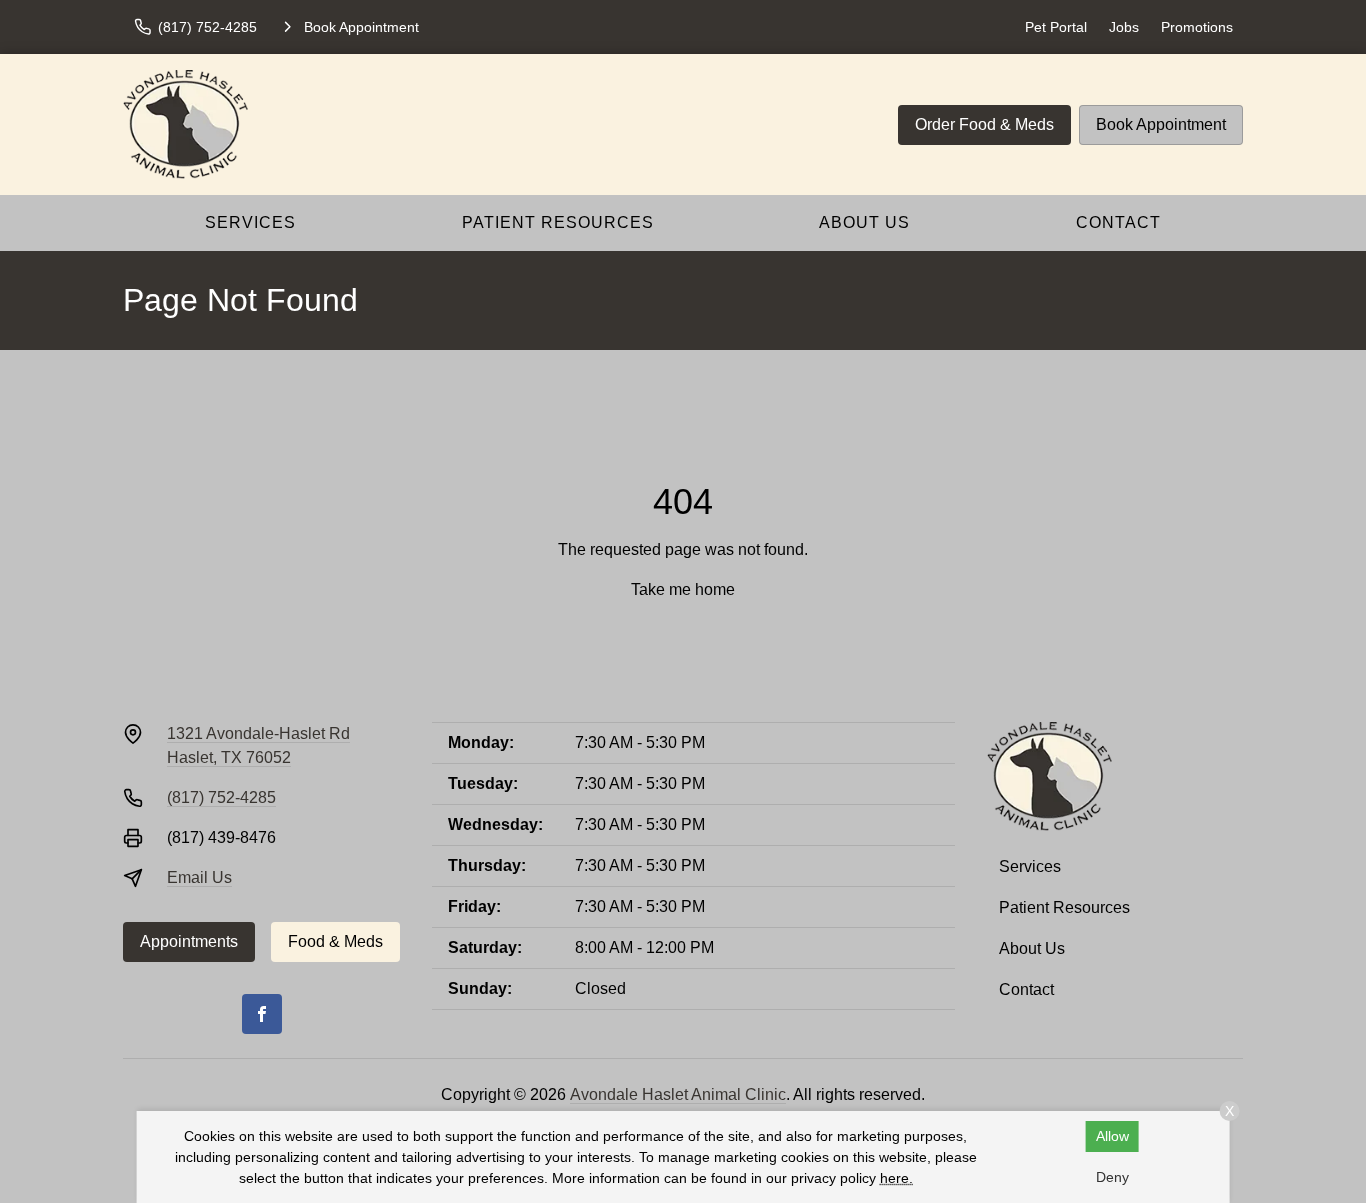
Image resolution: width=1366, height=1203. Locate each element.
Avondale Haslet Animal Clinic (678, 1094)
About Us (864, 222)
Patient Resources (558, 222)
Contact (1118, 222)
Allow (1112, 1136)
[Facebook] (262, 1014)
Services (250, 222)
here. (896, 1178)
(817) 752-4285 (221, 797)
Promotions (1197, 27)
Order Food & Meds (984, 124)
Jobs (1124, 27)
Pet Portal (1056, 27)
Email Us (199, 877)
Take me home (683, 589)
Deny (1112, 1177)
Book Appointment (1161, 124)
